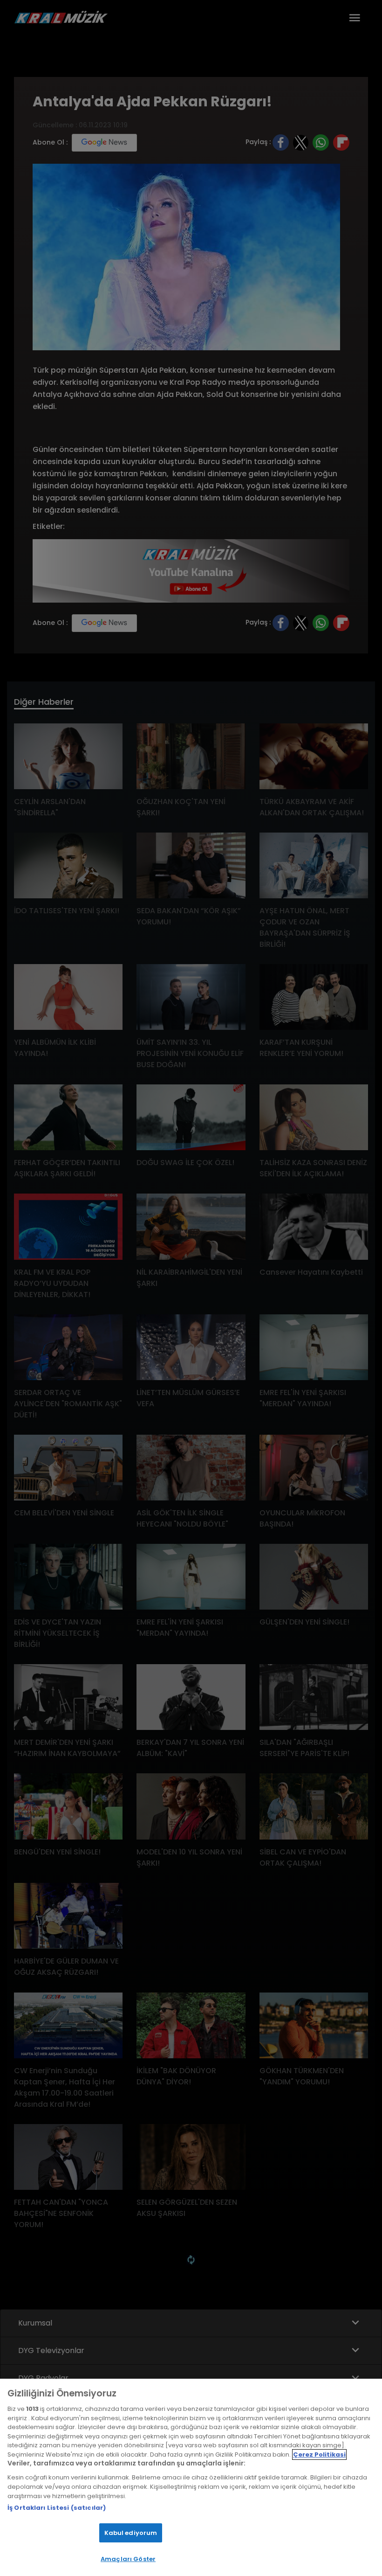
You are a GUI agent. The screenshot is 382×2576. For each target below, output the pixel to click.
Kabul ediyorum (131, 2533)
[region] (191, 2477)
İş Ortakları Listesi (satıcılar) (57, 2508)
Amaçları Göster (128, 2559)
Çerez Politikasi (319, 2454)
